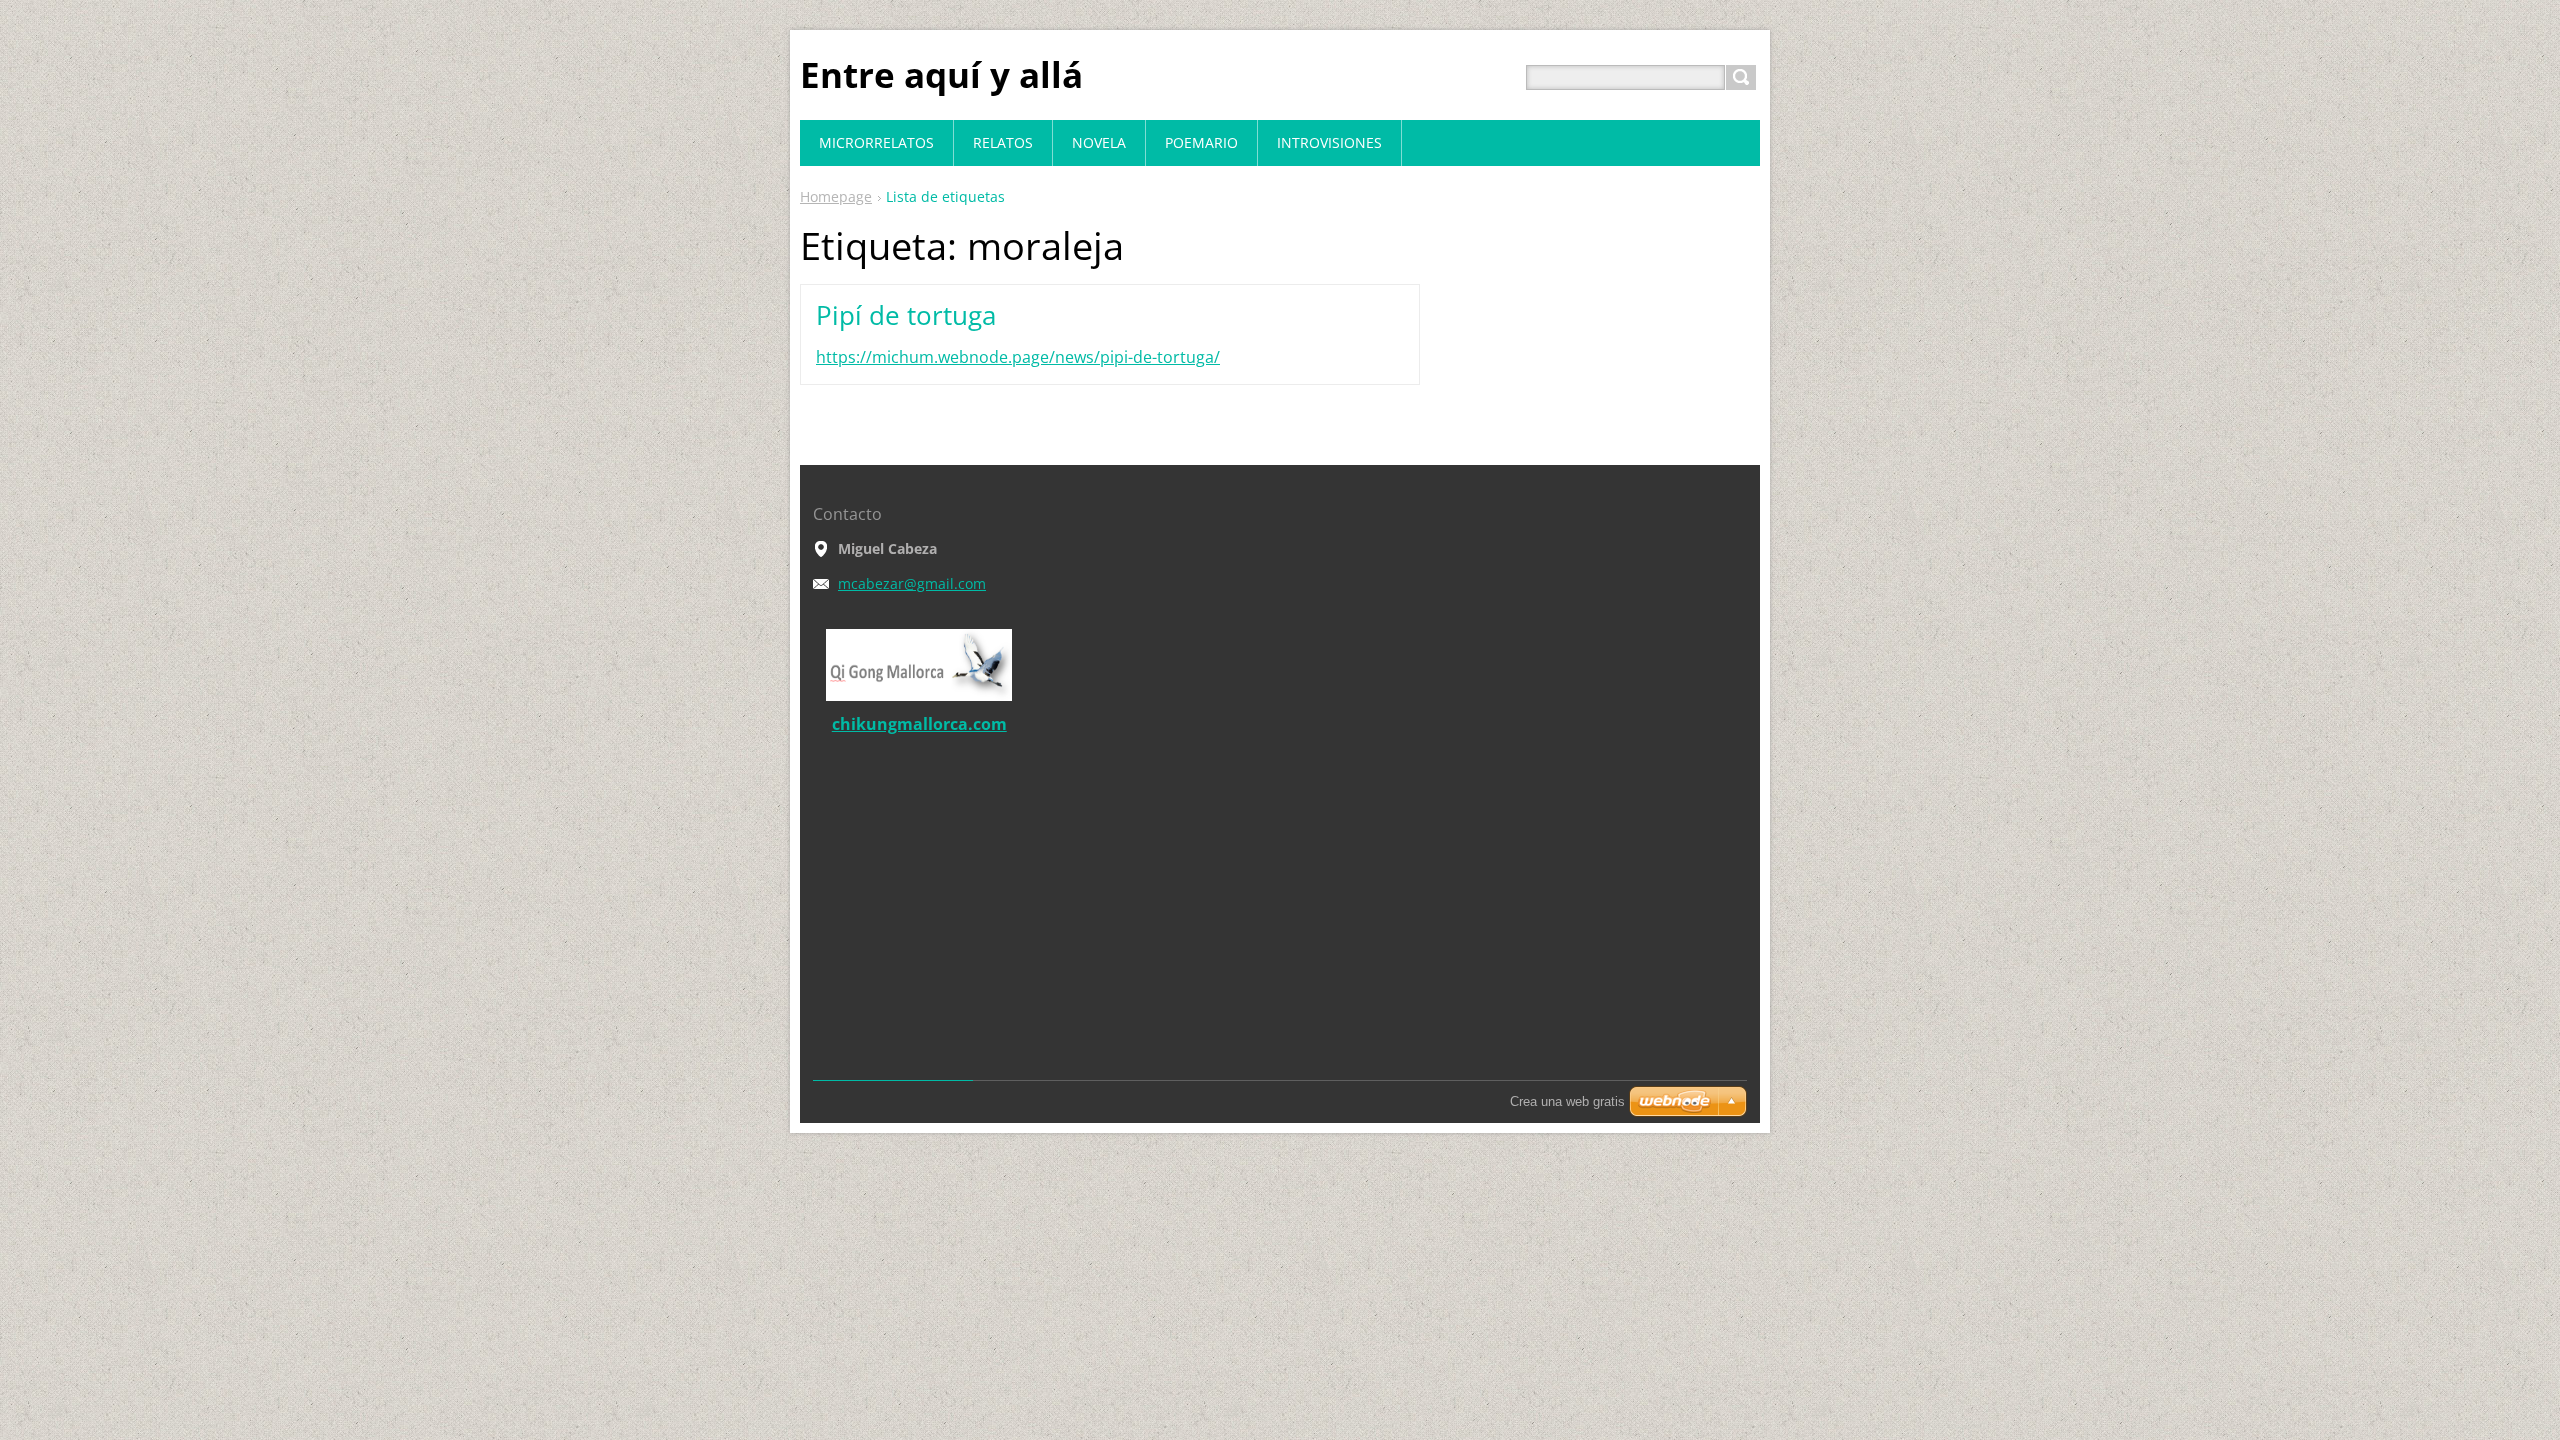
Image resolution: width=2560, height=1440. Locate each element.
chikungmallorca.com (919, 724)
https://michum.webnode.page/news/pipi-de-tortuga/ (1018, 357)
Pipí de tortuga (906, 315)
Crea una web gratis (1567, 1101)
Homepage (836, 196)
